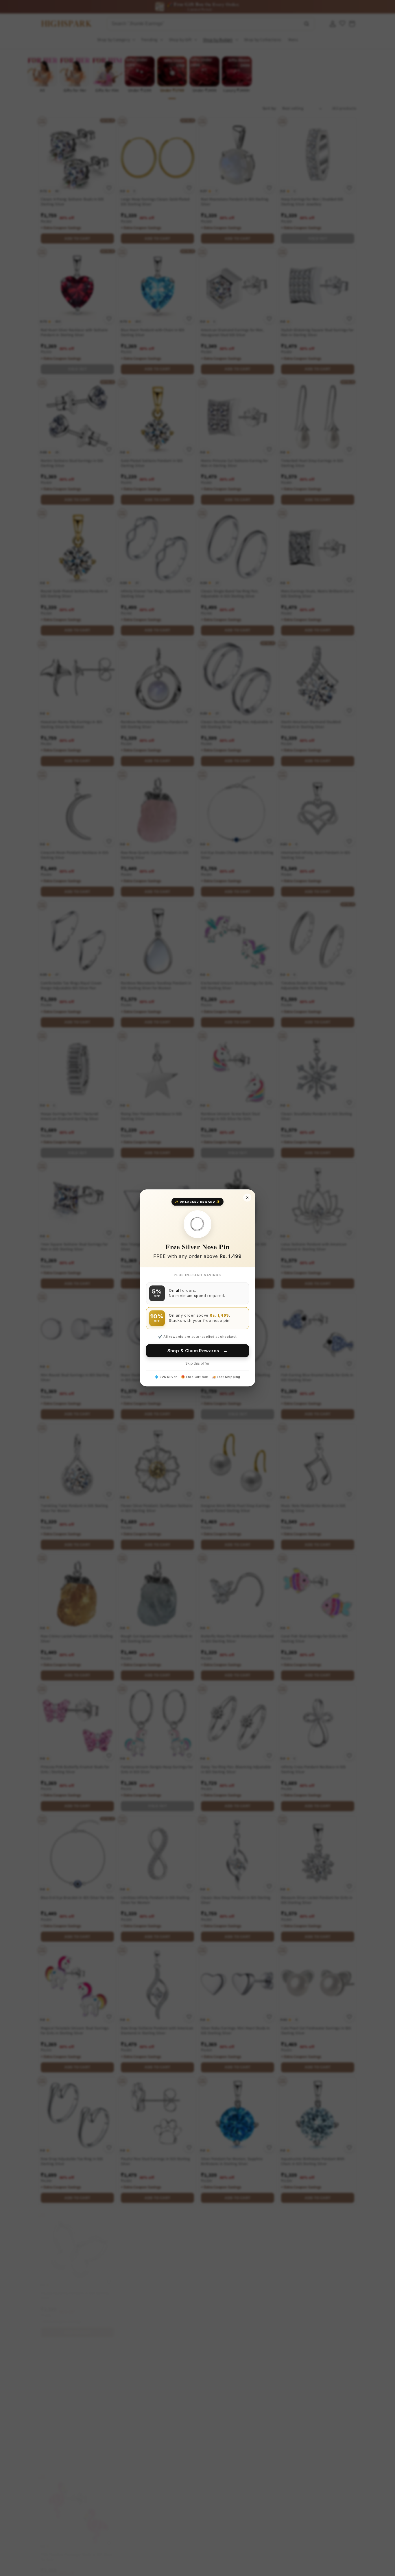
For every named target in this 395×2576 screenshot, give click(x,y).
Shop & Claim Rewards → (198, 1351)
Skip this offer (197, 1364)
